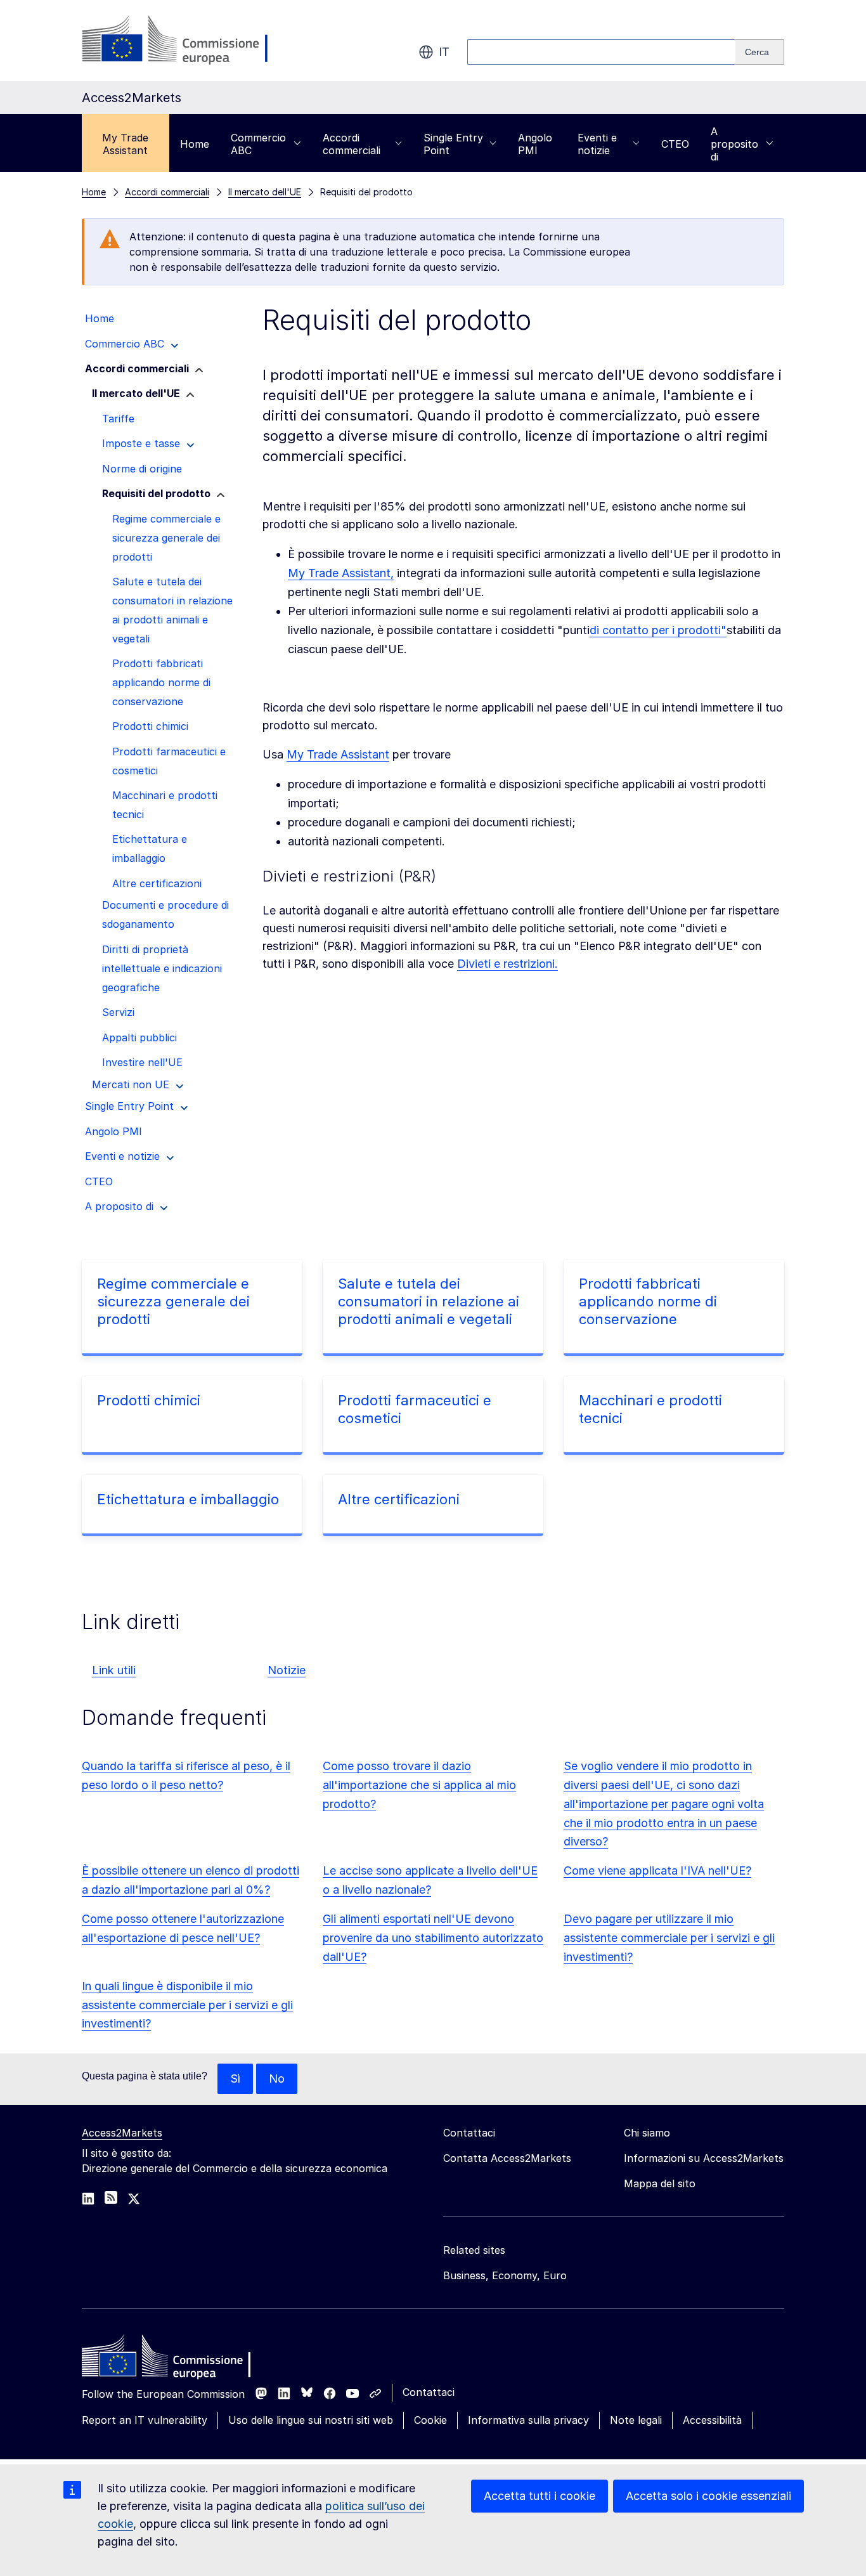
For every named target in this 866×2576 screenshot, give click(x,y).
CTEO (675, 144)
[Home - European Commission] (174, 2359)
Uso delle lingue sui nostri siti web (311, 2420)
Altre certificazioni (399, 1499)
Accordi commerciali (352, 144)
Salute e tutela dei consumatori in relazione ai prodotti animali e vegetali (429, 1301)
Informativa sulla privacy (528, 2420)
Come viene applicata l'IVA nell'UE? (657, 1870)
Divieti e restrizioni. (507, 964)
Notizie (287, 1670)
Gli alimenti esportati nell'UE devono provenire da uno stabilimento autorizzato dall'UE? (433, 1938)
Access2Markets (122, 2133)
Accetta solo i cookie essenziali (708, 2496)
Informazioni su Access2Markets (704, 2158)
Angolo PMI (535, 144)
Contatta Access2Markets (507, 2158)
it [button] (444, 52)
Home (195, 144)
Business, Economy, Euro (505, 2275)
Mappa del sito (660, 2183)
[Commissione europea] (183, 41)
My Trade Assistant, (341, 573)
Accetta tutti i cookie (540, 2496)
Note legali (636, 2420)
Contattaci (429, 2392)
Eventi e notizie (597, 144)
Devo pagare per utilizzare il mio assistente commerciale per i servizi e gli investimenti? (669, 1938)
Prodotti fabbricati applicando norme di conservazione (648, 1301)
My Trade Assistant (125, 144)
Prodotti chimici (149, 1400)
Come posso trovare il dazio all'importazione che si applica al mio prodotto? (419, 1785)
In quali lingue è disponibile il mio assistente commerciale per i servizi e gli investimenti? (187, 2005)
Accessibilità (712, 2420)
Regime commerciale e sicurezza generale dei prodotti (173, 1301)
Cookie (430, 2420)
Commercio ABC (258, 144)
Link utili (114, 1670)
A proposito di (734, 144)
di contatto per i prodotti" (658, 630)
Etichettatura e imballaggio (188, 1499)
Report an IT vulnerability (145, 2420)
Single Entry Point (453, 144)
